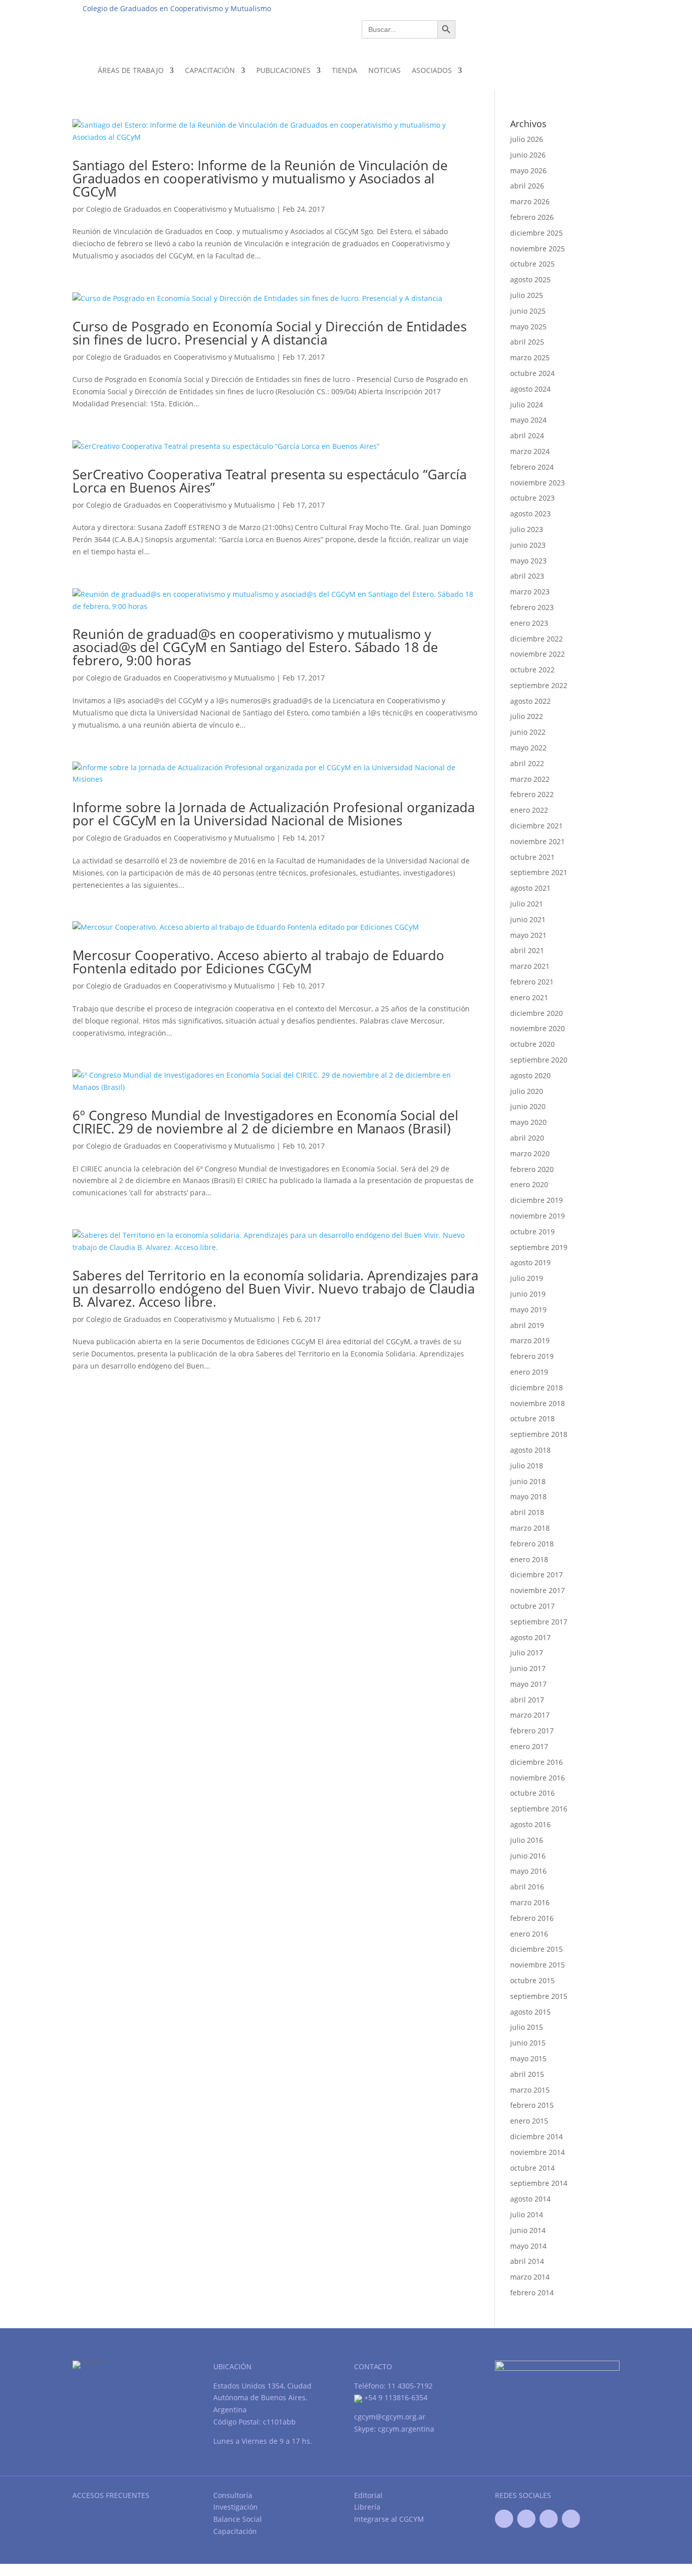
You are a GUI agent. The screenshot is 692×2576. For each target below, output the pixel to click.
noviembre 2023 (537, 483)
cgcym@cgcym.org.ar (390, 2417)
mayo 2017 (528, 1684)
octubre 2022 (532, 670)
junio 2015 (528, 2043)
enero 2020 (529, 1184)
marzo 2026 (530, 201)
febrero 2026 (532, 217)
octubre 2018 (532, 1418)
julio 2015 (527, 2027)
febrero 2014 (532, 2293)
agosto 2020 (530, 1075)
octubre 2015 (532, 1980)
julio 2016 (527, 1840)
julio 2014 (527, 2214)
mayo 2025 (528, 327)
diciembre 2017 (536, 1575)
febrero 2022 (532, 794)
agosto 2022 (530, 701)
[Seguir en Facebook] (504, 2519)
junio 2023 (528, 545)
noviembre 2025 (537, 249)
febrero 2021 (532, 982)
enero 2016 (529, 1934)
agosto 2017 (530, 1637)
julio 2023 (527, 529)
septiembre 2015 (539, 1996)
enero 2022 (529, 810)
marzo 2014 (530, 2277)
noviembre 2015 (537, 1965)
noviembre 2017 (537, 1590)
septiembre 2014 (539, 2183)
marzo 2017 (530, 1715)
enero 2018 (529, 1559)
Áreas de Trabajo (131, 70)
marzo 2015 (530, 2090)
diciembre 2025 (536, 233)
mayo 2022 (528, 748)
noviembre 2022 (537, 654)
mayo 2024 (528, 420)
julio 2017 (527, 1653)
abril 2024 (527, 435)
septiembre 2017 (539, 1622)
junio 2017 (528, 1668)
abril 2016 (527, 1887)
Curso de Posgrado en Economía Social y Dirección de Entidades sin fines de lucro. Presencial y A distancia (270, 333)
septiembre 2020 (539, 1060)
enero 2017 (529, 1746)
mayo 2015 (528, 2058)
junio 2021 (528, 919)
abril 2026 (527, 186)
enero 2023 (529, 623)
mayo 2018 (528, 1497)
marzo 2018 (530, 1528)
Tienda (344, 70)
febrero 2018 (532, 1544)
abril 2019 (527, 1325)
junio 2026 (528, 155)
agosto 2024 (530, 389)
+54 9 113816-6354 (395, 2397)
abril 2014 (527, 2261)
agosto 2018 (530, 1450)
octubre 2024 (532, 373)
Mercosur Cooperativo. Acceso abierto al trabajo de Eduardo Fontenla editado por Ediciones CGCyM (258, 962)
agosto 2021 (530, 888)
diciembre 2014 (536, 2136)
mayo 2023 (528, 561)
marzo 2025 (530, 357)
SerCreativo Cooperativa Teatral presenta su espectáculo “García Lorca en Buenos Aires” (270, 481)
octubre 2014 (532, 2168)
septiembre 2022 (539, 685)
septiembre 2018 (539, 1434)
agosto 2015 (530, 2012)
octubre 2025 (532, 264)
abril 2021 (527, 950)
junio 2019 (528, 1294)
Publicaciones (283, 70)
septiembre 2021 (539, 872)
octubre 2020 (532, 1044)
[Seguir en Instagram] (571, 2519)
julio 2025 (527, 295)
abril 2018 (527, 1512)
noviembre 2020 (537, 1028)
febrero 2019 (532, 1356)
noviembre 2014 (537, 2152)
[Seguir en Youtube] (549, 2519)
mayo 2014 (528, 2246)
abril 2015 (527, 2074)
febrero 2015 (532, 2105)
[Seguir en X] (526, 2519)
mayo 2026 (528, 171)
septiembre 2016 (539, 1809)
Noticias (385, 70)
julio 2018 (527, 1466)
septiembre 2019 (539, 1247)
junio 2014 (528, 2230)
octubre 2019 (532, 1232)
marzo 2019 (530, 1340)
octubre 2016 (532, 1793)
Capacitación (210, 70)
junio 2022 (528, 732)
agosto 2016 (530, 1824)
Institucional (443, 8)
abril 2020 (527, 1138)
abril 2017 (527, 1700)
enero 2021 (529, 997)
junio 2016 (528, 1856)
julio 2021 (527, 904)
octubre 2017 (532, 1606)
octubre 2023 (532, 498)
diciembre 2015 (536, 1949)
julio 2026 (527, 139)
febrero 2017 (532, 1731)
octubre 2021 (532, 857)
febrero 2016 (532, 1918)
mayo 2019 (528, 1310)
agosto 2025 (530, 279)
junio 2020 (528, 1106)
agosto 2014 (530, 2199)
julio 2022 (527, 716)
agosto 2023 (530, 514)
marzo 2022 (530, 779)
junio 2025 (528, 311)
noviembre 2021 (537, 841)
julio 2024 (527, 405)
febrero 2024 (532, 467)
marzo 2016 (530, 1902)
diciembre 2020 (536, 1013)
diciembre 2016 (536, 1762)
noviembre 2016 (537, 1778)
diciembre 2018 (536, 1388)
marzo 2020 (530, 1153)
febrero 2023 (532, 607)
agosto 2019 (530, 1262)
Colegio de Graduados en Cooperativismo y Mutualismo (180, 209)
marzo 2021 (530, 966)
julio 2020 (527, 1091)
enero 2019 (529, 1372)
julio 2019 (527, 1278)
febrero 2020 (532, 1169)
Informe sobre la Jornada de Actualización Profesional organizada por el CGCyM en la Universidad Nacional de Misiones (274, 814)
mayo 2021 (528, 935)
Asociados (432, 70)
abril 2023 (527, 576)
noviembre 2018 (537, 1403)
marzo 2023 (530, 592)
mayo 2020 (528, 1122)
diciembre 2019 (536, 1200)
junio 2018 (528, 1481)
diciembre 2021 (536, 826)
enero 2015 (529, 2121)
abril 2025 (527, 342)
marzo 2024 (530, 451)
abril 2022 (527, 763)
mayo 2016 (528, 1871)
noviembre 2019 (537, 1216)
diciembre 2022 (536, 639)
